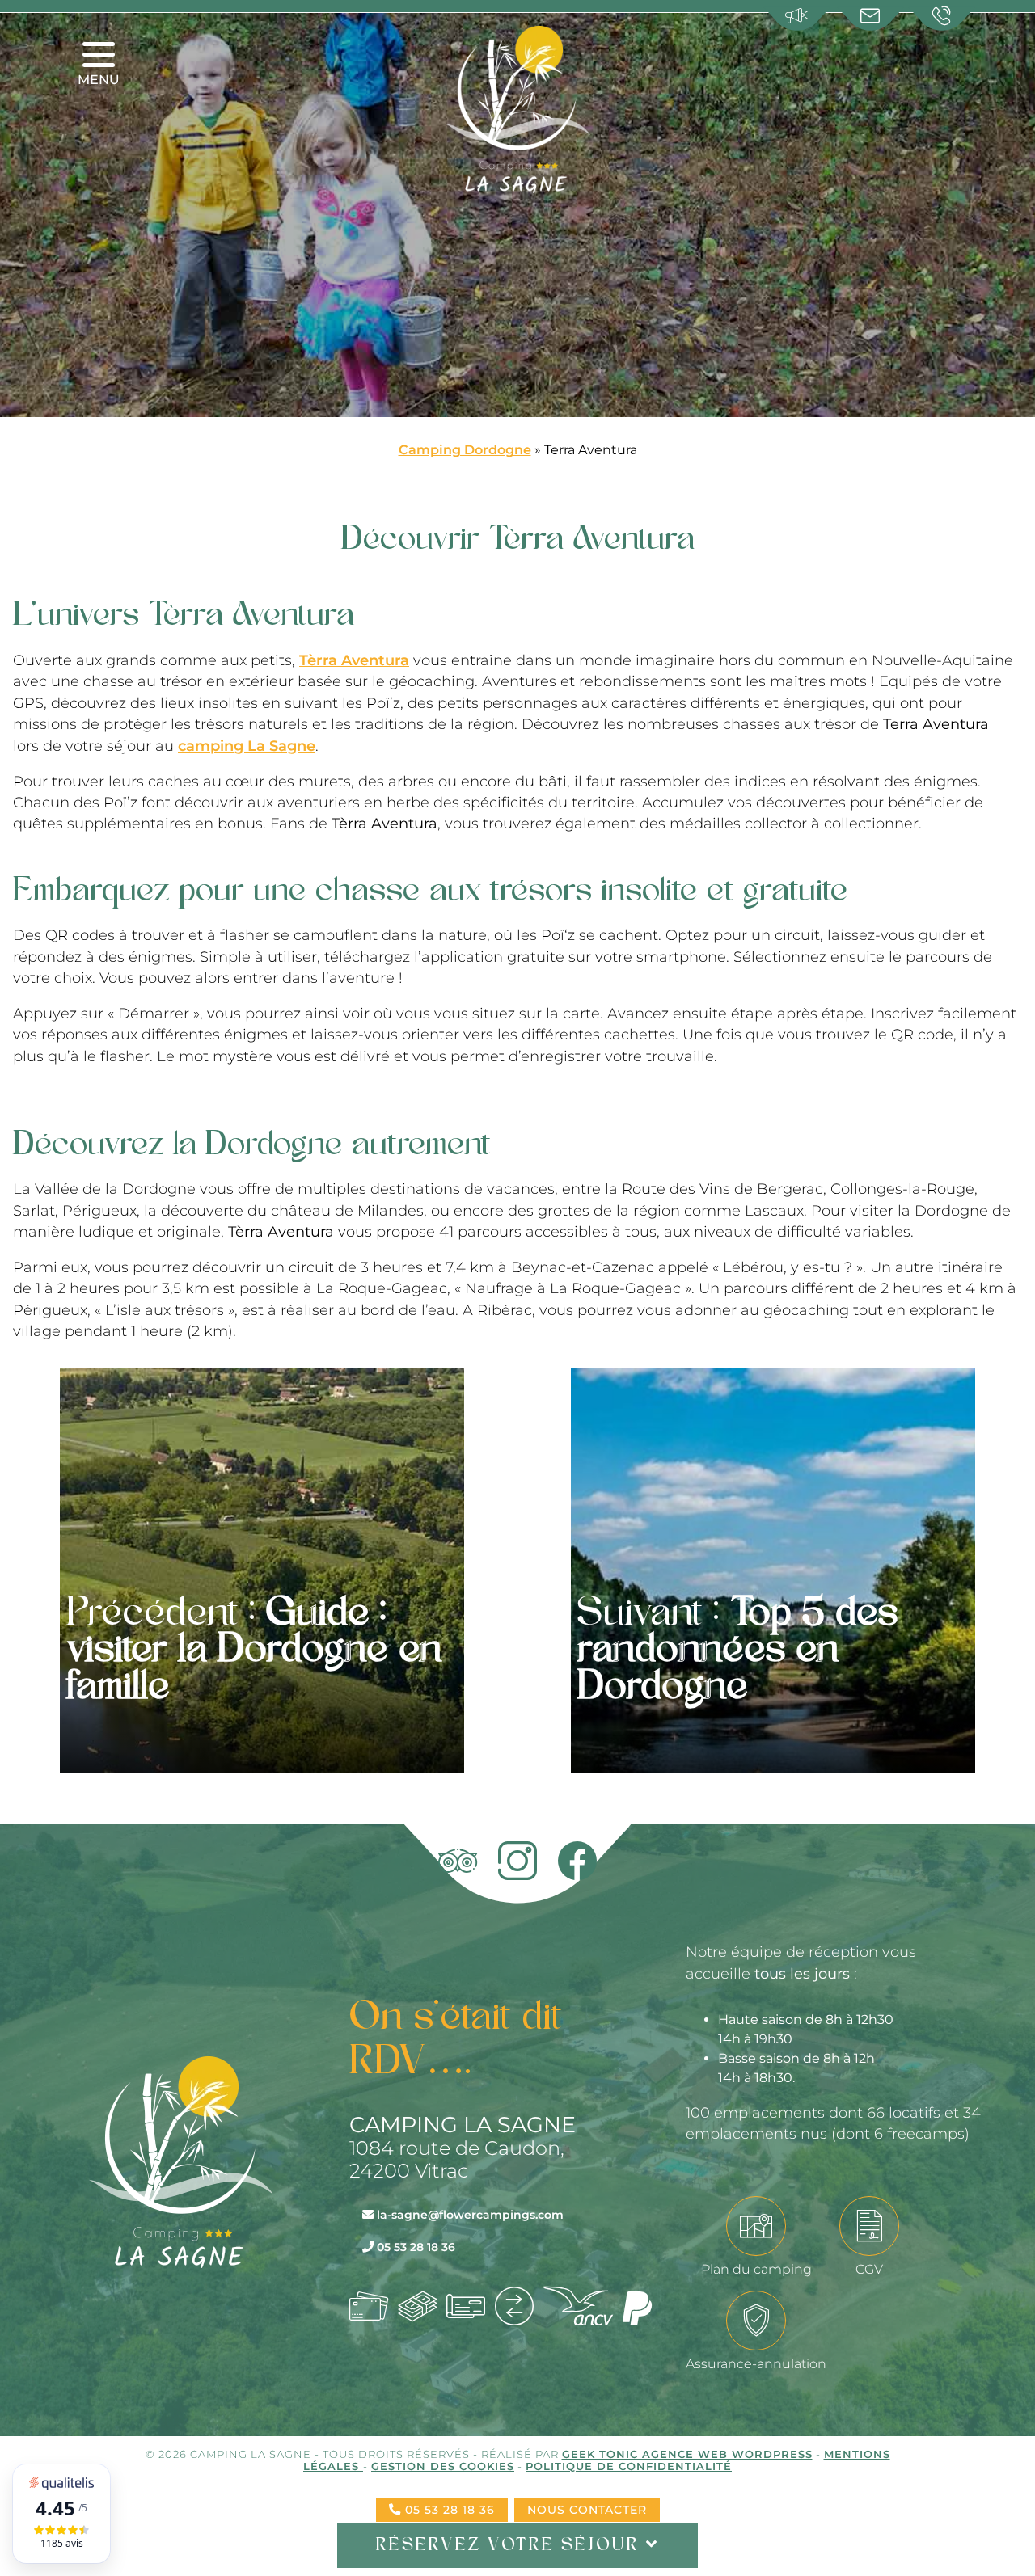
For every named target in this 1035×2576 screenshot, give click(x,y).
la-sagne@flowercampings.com (469, 2215)
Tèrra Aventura (354, 660)
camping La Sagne (247, 746)
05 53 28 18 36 (414, 2247)
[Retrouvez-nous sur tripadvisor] (458, 1861)
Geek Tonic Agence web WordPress (687, 2454)
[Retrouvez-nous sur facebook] (577, 1861)
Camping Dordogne (465, 450)
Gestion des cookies (443, 2466)
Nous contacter (587, 2510)
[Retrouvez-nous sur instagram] (517, 1861)
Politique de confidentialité (629, 2466)
